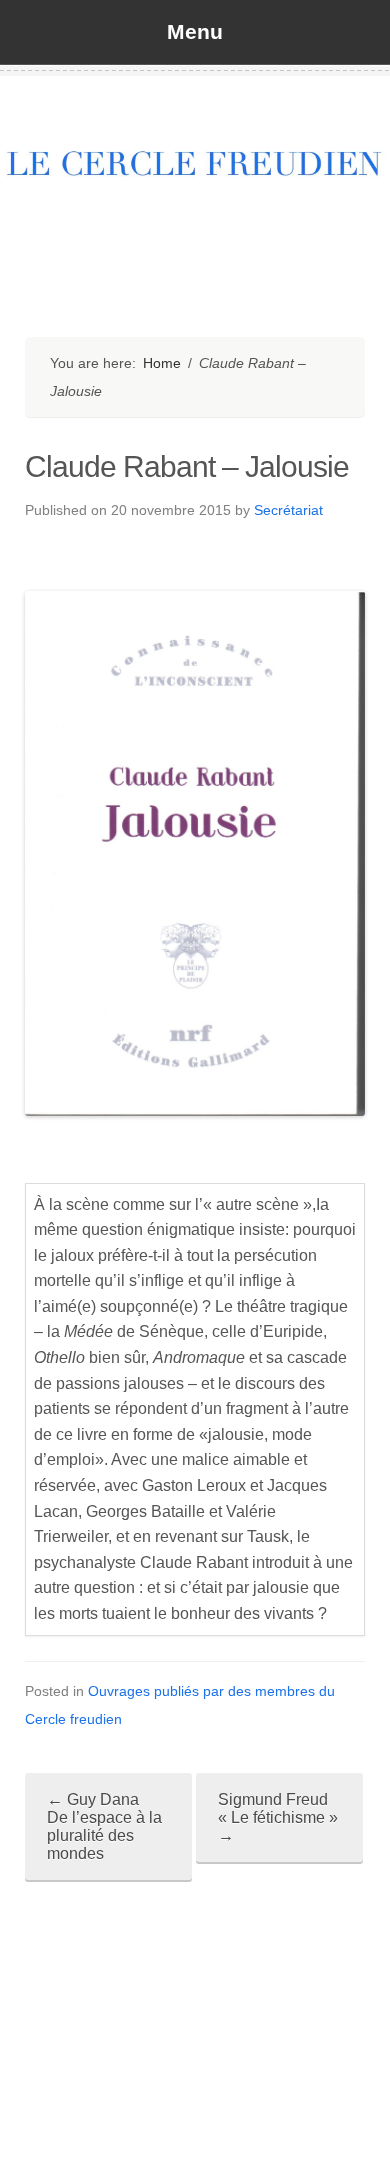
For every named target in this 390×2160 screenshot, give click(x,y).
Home (162, 363)
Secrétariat (288, 510)
